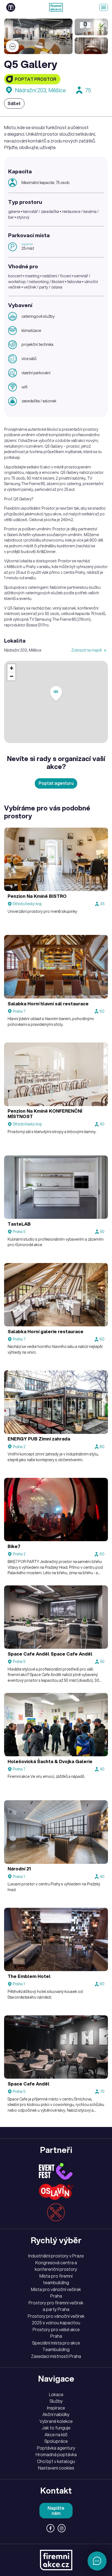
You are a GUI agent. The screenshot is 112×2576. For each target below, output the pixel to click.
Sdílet (14, 103)
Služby (56, 2401)
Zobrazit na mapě (87, 650)
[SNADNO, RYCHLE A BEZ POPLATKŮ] (56, 7)
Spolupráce (56, 2441)
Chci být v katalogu (56, 2461)
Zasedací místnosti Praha (56, 2356)
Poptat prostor (35, 79)
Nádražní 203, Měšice (40, 90)
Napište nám (56, 2511)
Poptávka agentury (56, 2448)
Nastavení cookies (56, 2468)
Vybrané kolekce (56, 2421)
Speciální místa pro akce (56, 2343)
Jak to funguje (56, 2428)
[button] (56, 694)
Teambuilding (56, 2349)
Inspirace (56, 2408)
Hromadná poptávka (56, 2455)
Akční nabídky (56, 2414)
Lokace (56, 2394)
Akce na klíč (56, 2435)
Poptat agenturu (56, 783)
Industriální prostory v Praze (56, 2256)
